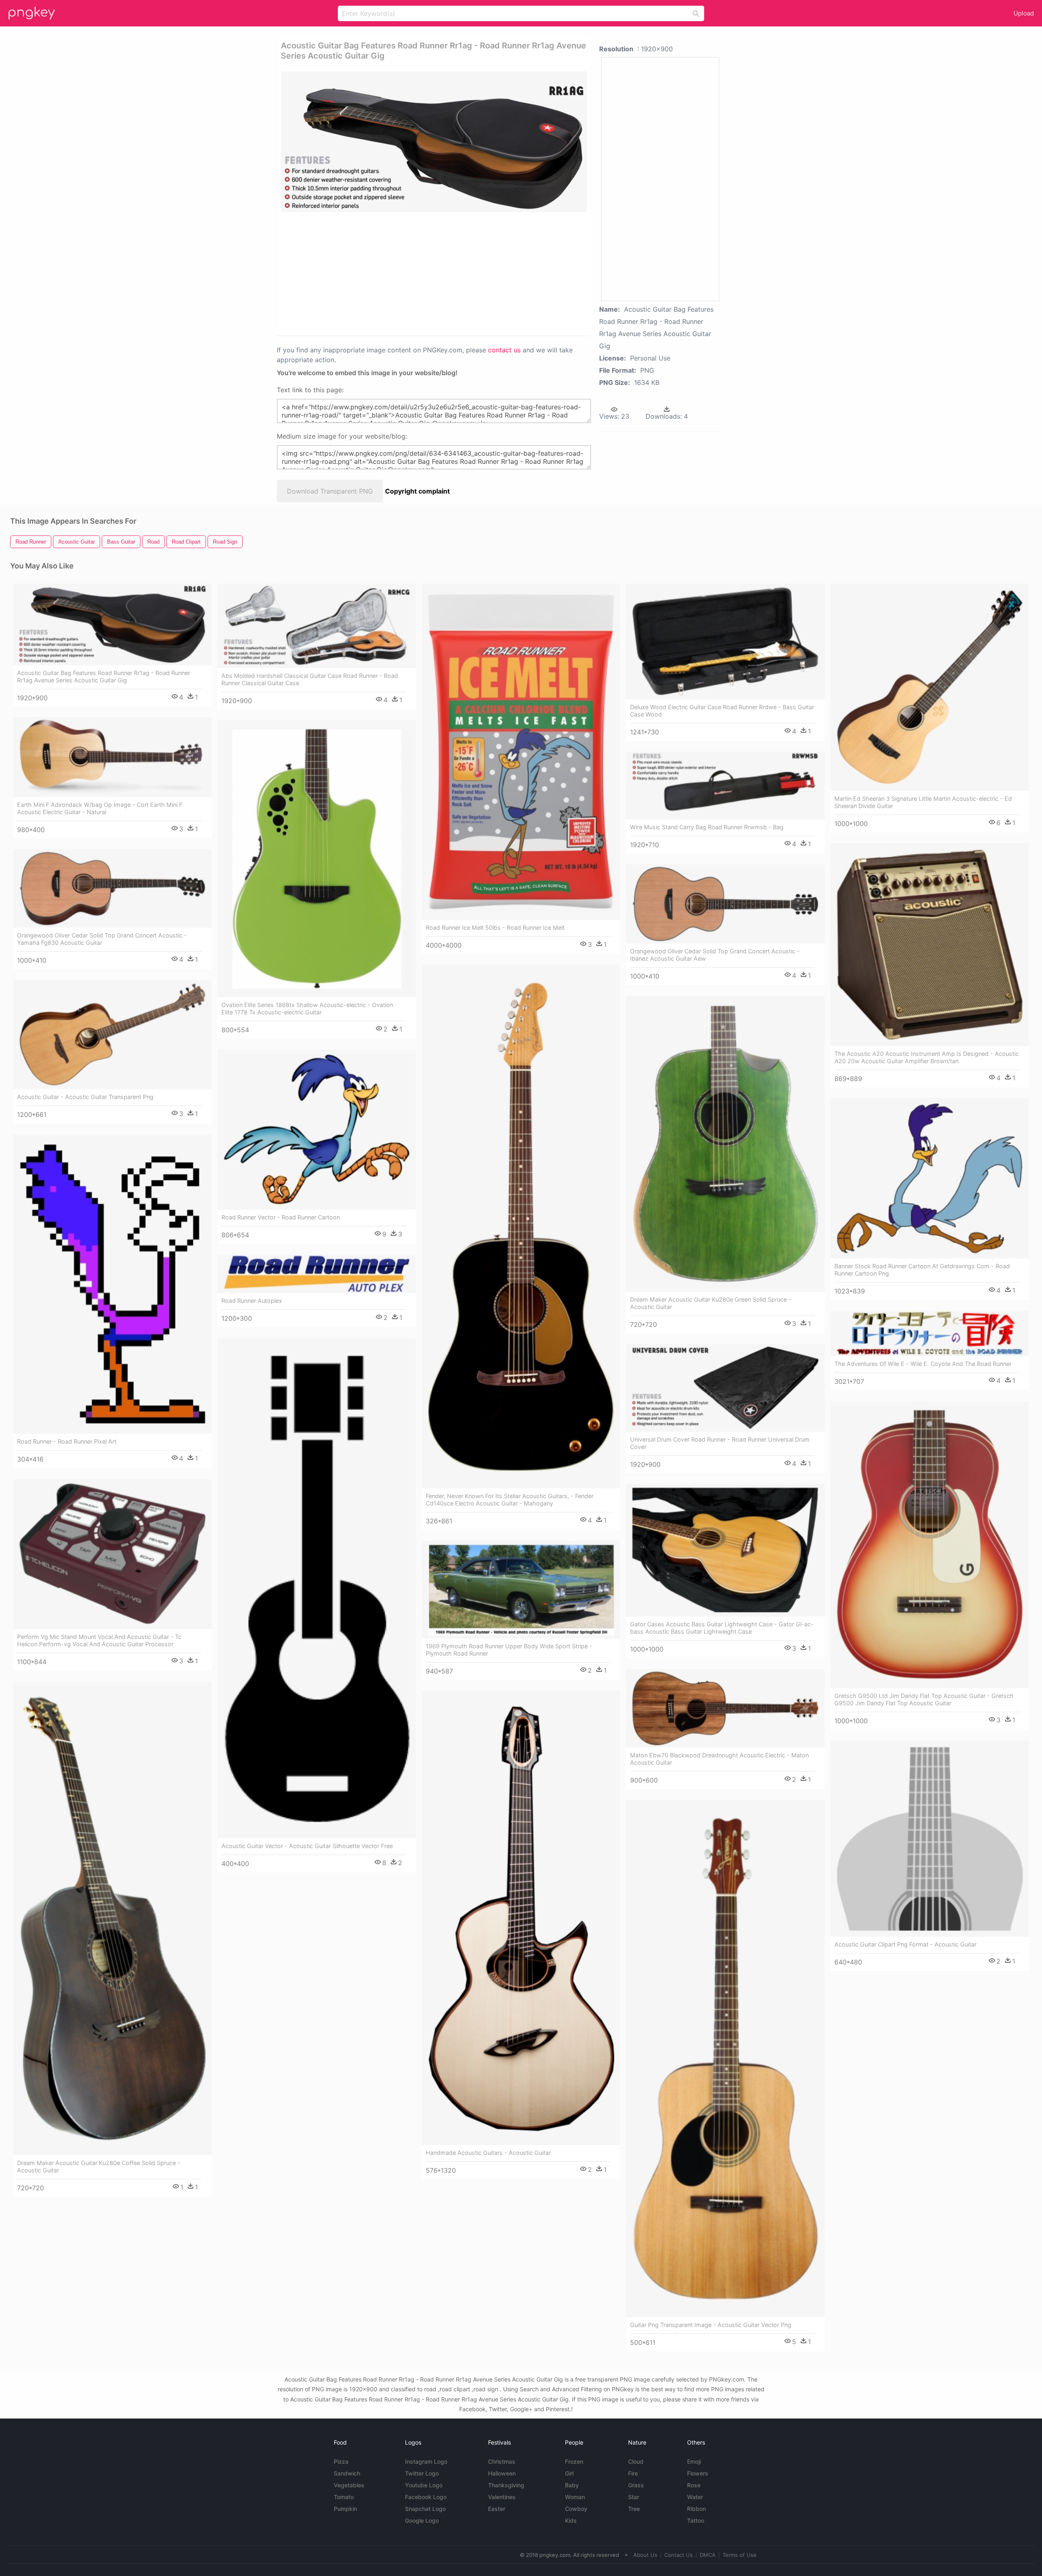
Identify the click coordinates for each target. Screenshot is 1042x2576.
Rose (694, 2485)
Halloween (502, 2473)
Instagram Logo (426, 2461)
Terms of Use (740, 2555)
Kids (571, 2520)
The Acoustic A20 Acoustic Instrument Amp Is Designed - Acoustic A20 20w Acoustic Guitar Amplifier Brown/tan (927, 1057)
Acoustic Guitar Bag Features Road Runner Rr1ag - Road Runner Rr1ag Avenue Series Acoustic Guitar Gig (104, 676)
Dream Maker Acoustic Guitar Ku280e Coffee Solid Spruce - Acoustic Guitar (99, 2166)
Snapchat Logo (425, 2509)
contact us (504, 350)
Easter (497, 2509)
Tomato (344, 2497)
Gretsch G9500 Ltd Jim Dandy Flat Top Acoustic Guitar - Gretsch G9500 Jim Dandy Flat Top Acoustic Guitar (924, 1699)
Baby (572, 2485)
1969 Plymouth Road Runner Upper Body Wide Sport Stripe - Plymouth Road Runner (509, 1650)
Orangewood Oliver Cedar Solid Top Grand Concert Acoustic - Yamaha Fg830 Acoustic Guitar (102, 939)
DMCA (708, 2555)
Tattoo (696, 2520)
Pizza (341, 2461)
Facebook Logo (426, 2497)
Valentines (502, 2497)
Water (695, 2497)
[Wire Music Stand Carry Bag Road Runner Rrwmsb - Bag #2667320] (725, 785)
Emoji (694, 2461)
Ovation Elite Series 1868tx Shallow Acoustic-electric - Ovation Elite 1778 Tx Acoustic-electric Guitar (307, 1008)
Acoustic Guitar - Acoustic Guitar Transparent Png (85, 1097)
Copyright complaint (417, 491)
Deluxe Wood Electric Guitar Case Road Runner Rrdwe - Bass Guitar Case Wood (722, 711)
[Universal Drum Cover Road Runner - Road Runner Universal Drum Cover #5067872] (725, 1388)
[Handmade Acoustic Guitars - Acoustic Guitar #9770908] (521, 1918)
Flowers (698, 2473)
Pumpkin (345, 2509)
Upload (1024, 13)
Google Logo (422, 2520)
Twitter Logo (422, 2473)
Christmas (502, 2461)
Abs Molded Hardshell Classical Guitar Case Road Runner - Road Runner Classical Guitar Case (310, 679)
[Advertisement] (434, 273)
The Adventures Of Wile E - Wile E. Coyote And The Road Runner (923, 1364)
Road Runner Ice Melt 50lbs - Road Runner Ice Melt (495, 927)
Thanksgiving (506, 2485)
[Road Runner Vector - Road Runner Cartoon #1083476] (317, 1130)
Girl (569, 2473)
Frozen (574, 2461)
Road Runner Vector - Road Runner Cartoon (281, 1217)
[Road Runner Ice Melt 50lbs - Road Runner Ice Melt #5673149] (521, 752)
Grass (636, 2485)
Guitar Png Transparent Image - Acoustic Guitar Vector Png (711, 2325)
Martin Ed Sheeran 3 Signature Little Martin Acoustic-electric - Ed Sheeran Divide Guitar (923, 802)
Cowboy (576, 2509)
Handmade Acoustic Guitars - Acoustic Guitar (488, 2153)
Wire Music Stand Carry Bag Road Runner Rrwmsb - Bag (707, 827)
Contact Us (679, 2555)
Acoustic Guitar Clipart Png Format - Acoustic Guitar (905, 1944)
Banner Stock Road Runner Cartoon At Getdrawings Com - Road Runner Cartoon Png (922, 1270)
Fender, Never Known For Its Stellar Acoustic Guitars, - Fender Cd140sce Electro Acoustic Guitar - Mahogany (510, 1500)
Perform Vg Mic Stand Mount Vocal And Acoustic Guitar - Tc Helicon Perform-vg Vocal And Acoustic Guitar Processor (99, 1640)
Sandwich (347, 2473)
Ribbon (696, 2509)
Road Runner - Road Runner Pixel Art (67, 1441)
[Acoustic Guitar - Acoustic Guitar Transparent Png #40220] (112, 1035)
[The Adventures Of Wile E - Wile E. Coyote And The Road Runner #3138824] (930, 1334)
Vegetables (349, 2485)
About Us (645, 2555)
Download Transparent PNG (330, 491)
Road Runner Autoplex (252, 1301)
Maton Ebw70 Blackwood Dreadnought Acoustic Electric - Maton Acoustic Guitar (719, 1759)
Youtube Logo (424, 2485)
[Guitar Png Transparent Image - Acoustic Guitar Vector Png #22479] (725, 2059)
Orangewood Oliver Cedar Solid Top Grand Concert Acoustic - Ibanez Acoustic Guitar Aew (715, 955)
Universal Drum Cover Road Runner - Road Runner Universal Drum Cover (720, 1443)
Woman (575, 2497)
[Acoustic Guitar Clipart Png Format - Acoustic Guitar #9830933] (930, 1839)
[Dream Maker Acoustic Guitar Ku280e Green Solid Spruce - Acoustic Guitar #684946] (725, 1144)
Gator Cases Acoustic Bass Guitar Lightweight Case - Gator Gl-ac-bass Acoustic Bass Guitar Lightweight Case (722, 1628)
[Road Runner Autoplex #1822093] (317, 1274)
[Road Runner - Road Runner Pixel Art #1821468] (112, 1284)
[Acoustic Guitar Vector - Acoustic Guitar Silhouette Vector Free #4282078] (317, 1588)
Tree (634, 2509)
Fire (633, 2473)
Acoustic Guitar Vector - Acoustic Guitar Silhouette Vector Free (307, 1846)
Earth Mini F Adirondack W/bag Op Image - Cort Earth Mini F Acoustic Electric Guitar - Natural (100, 808)
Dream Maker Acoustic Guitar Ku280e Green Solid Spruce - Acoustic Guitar (711, 1303)
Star (634, 2497)
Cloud (636, 2461)
